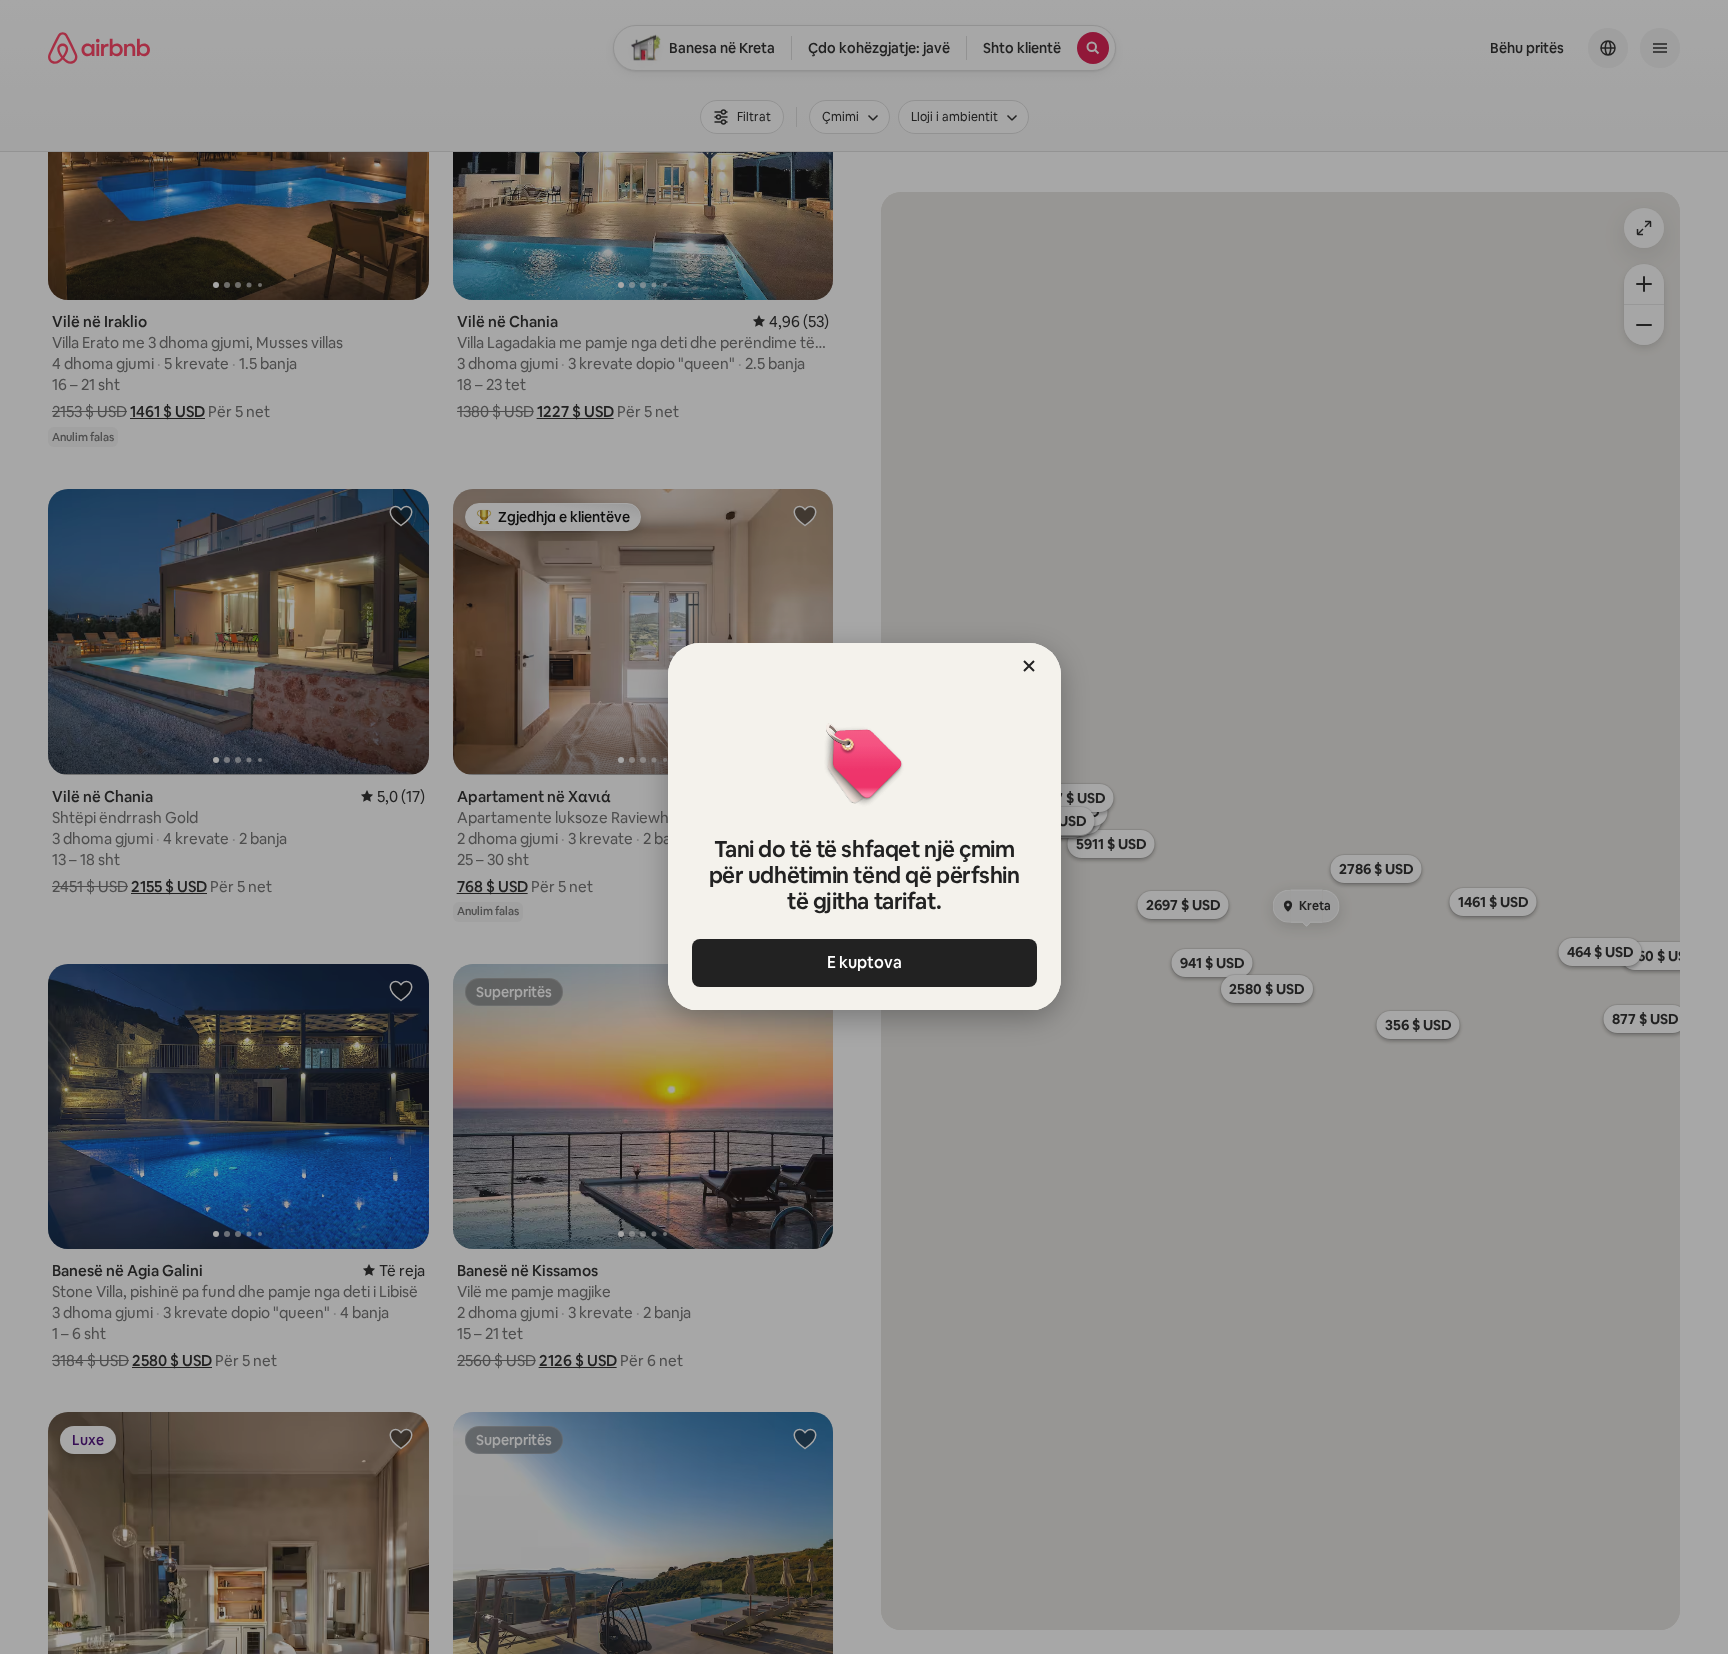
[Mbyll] (1029, 666)
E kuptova (864, 962)
